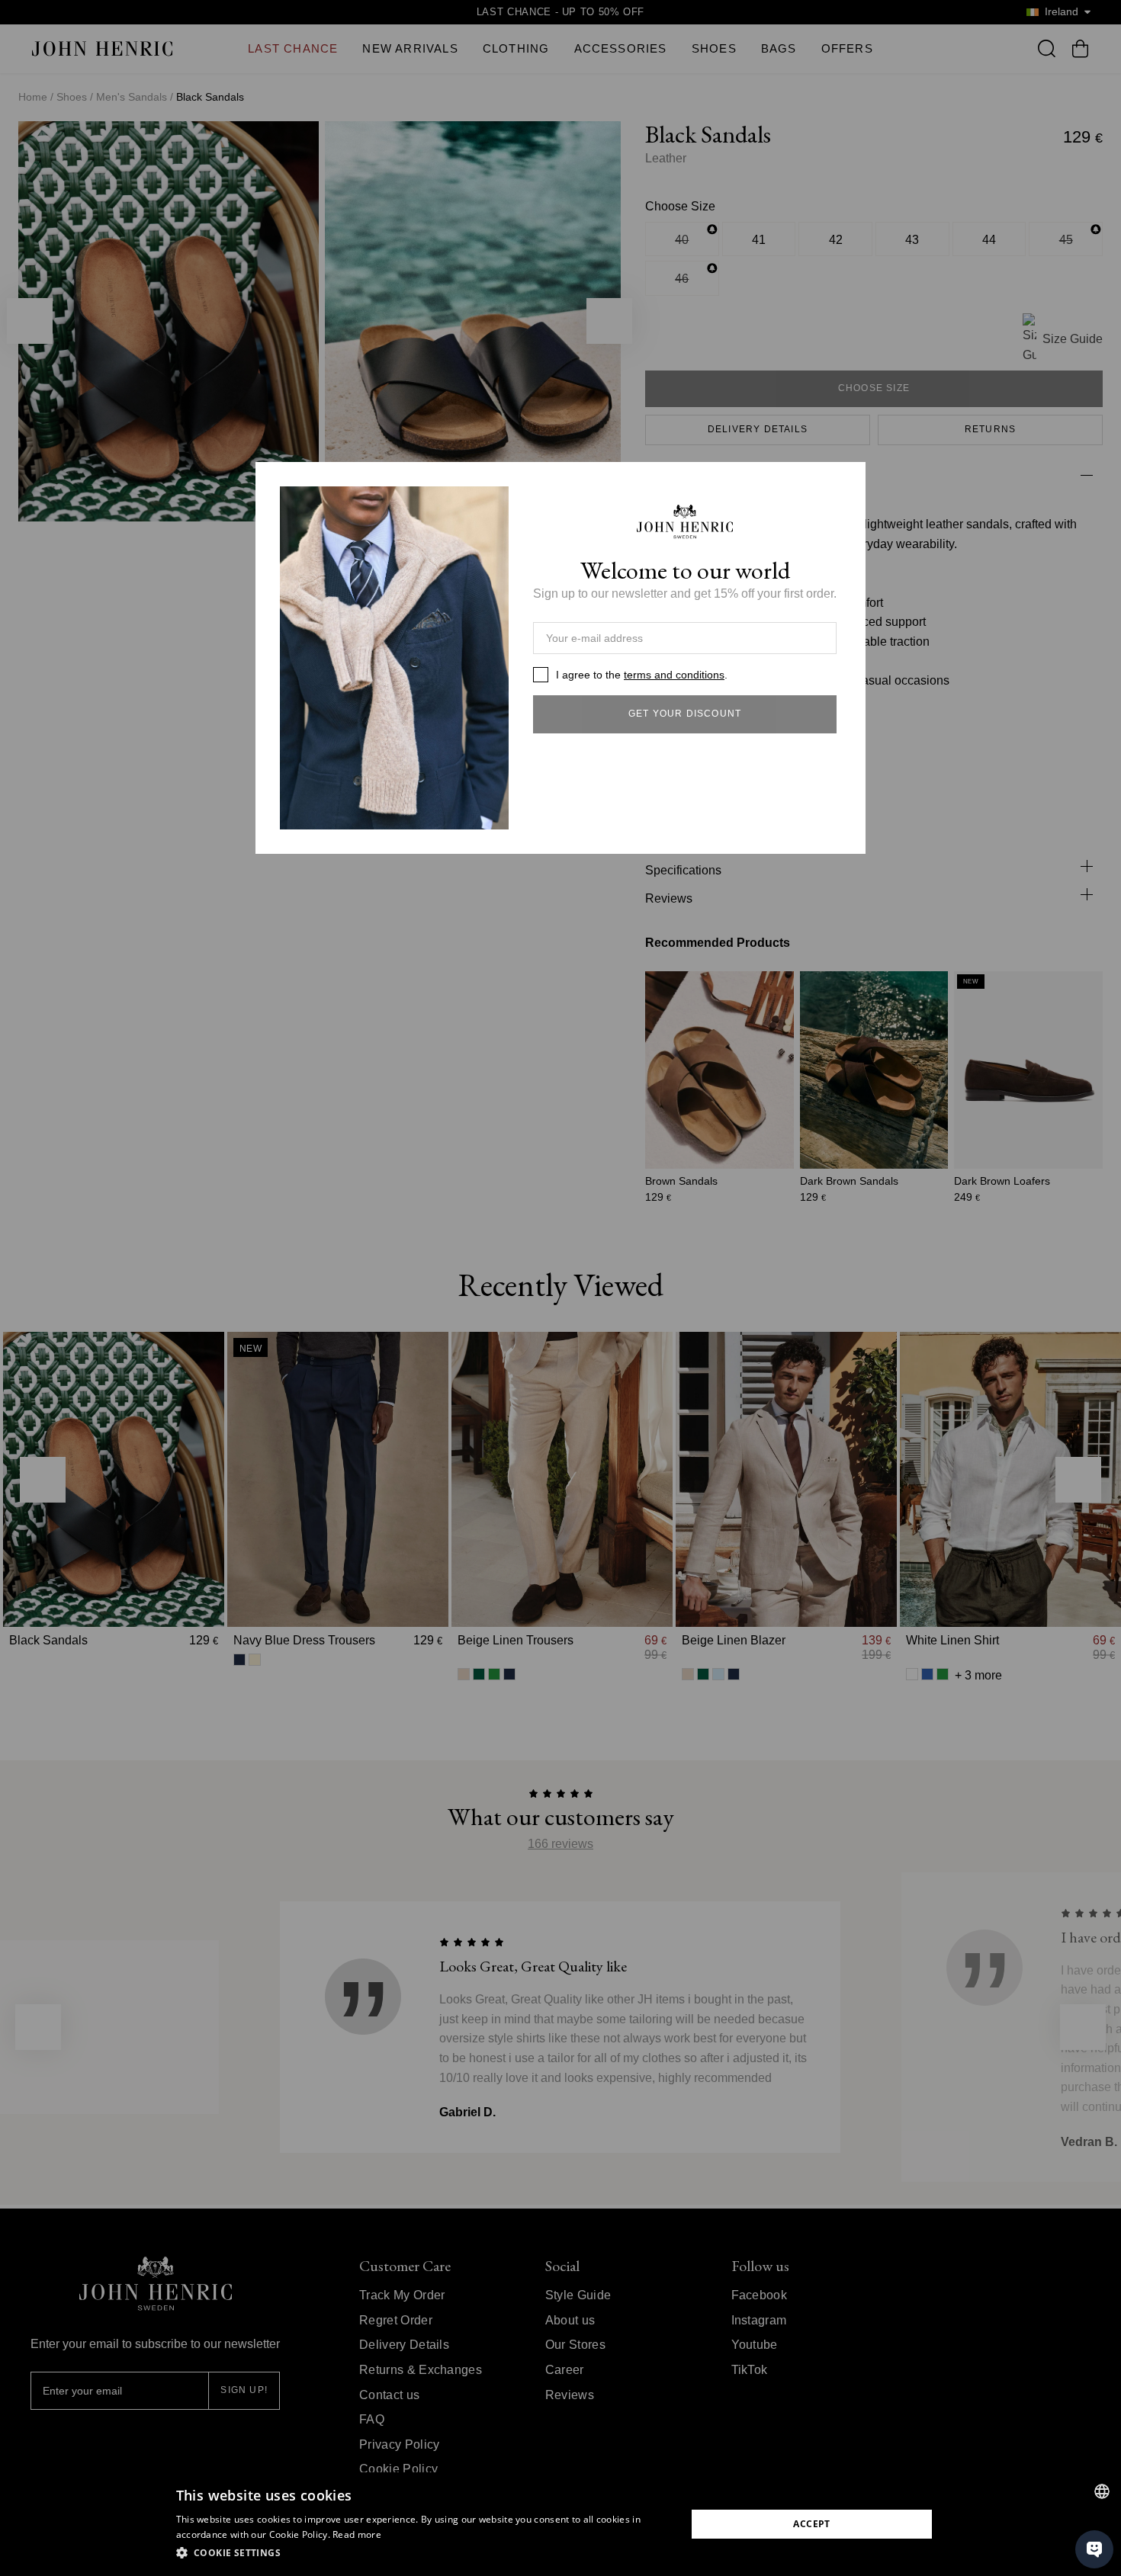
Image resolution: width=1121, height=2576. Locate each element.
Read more (357, 2534)
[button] (424, 2553)
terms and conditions (674, 675)
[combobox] (1102, 2491)
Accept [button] (811, 2524)
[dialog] (560, 2524)
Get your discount (685, 714)
